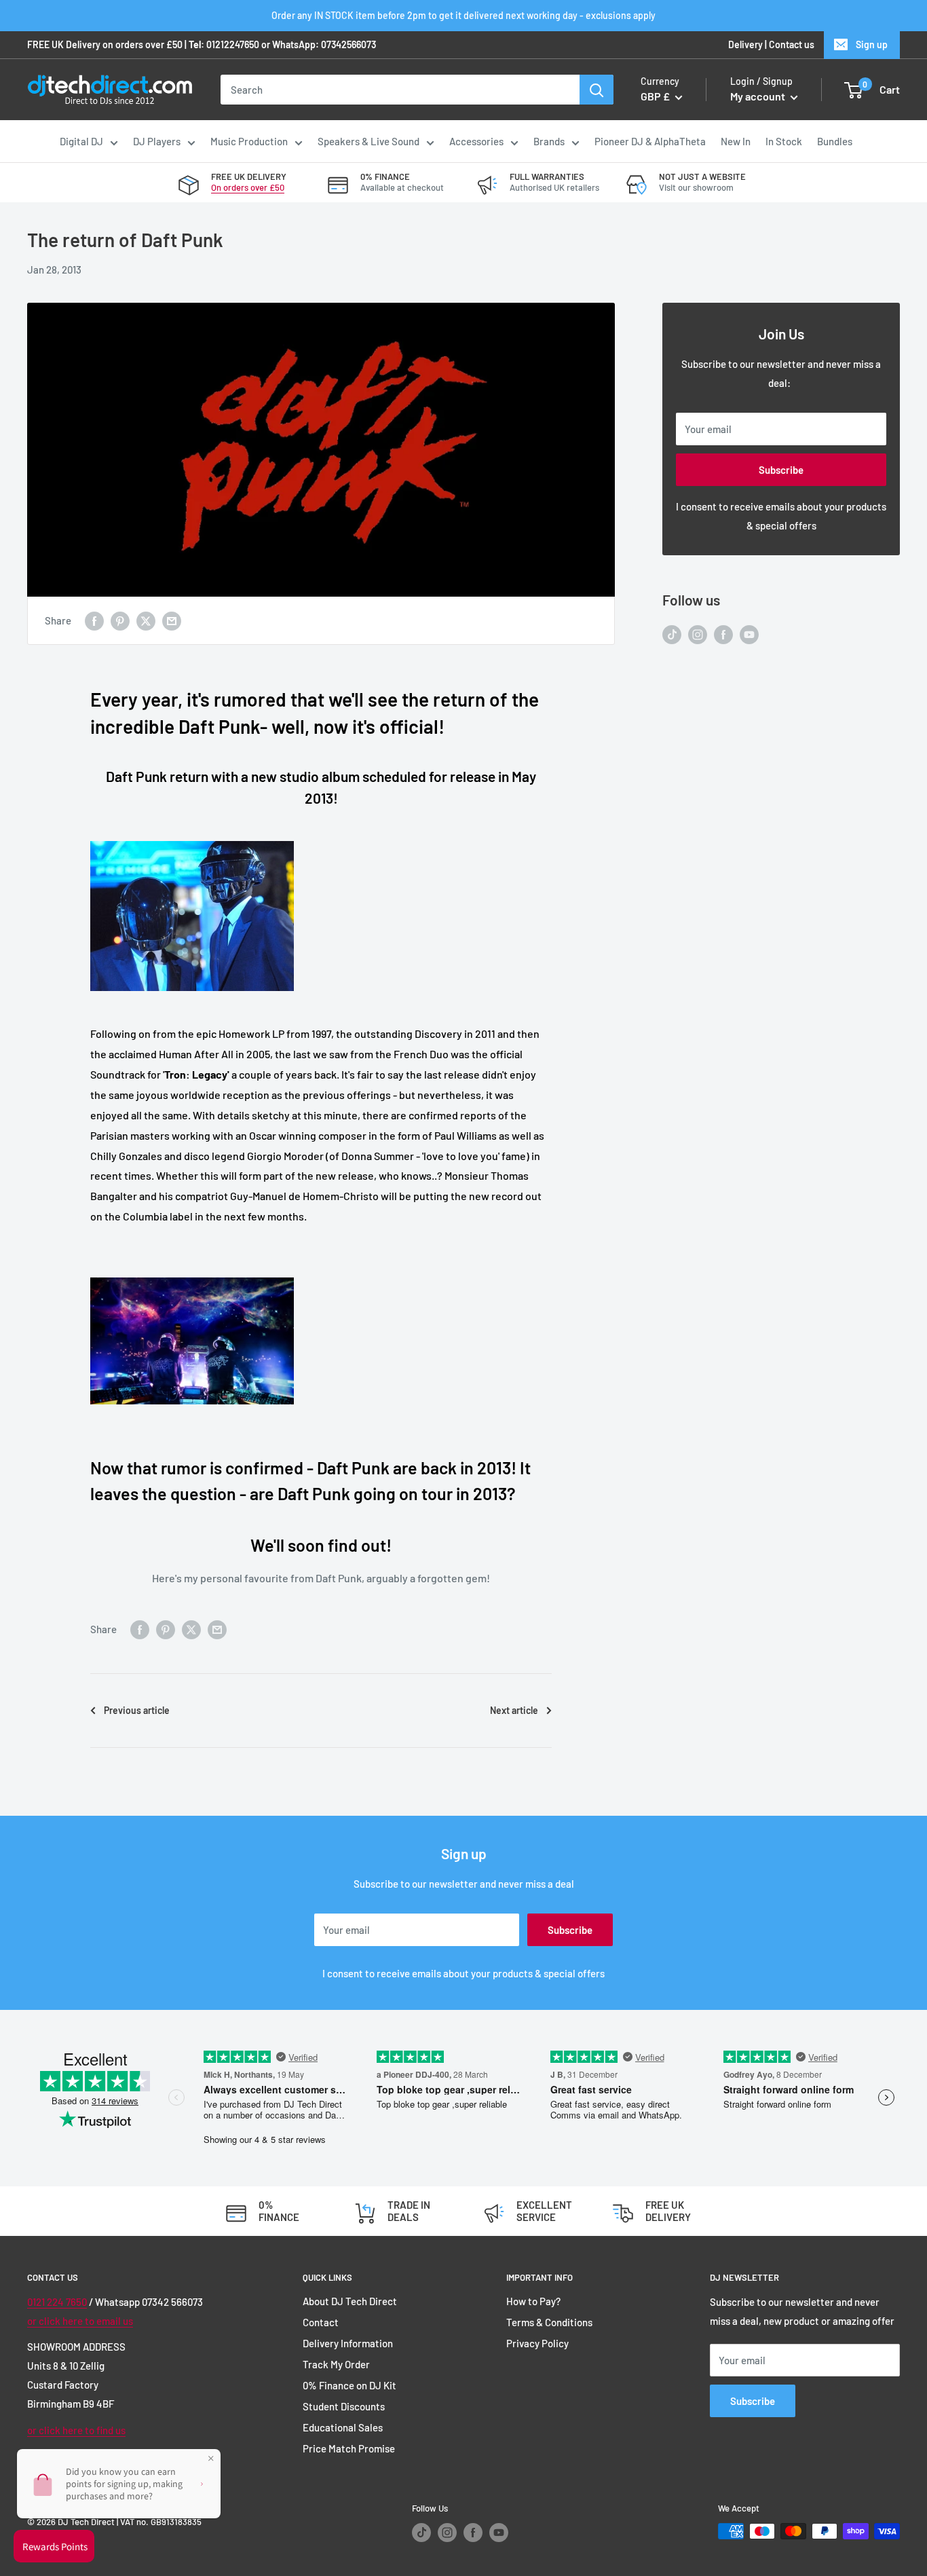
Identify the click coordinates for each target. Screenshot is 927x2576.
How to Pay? (533, 2301)
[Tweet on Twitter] (146, 620)
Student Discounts (344, 2406)
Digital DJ (81, 141)
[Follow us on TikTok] (672, 634)
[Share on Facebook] (94, 620)
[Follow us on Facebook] (723, 634)
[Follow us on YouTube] (749, 634)
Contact (321, 2322)
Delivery (745, 44)
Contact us (792, 44)
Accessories (476, 141)
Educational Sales (343, 2427)
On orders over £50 (248, 187)
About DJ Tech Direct (350, 2301)
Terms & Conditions (549, 2322)
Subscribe (781, 470)
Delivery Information (348, 2343)
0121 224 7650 (57, 2302)
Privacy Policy (537, 2343)
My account (759, 97)
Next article (514, 1710)
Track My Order (336, 2364)
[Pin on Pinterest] (120, 620)
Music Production (249, 141)
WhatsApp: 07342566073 (324, 44)
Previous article (137, 1710)
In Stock (784, 141)
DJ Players (157, 141)
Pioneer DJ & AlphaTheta (650, 141)
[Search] (597, 90)
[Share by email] (172, 620)
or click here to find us (76, 2430)
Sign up (872, 44)
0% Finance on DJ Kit (349, 2385)
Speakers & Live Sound (368, 141)
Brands (549, 141)
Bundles (835, 141)
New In (736, 141)
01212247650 (233, 44)
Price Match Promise (349, 2448)
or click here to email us (80, 2321)
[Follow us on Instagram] (698, 634)
